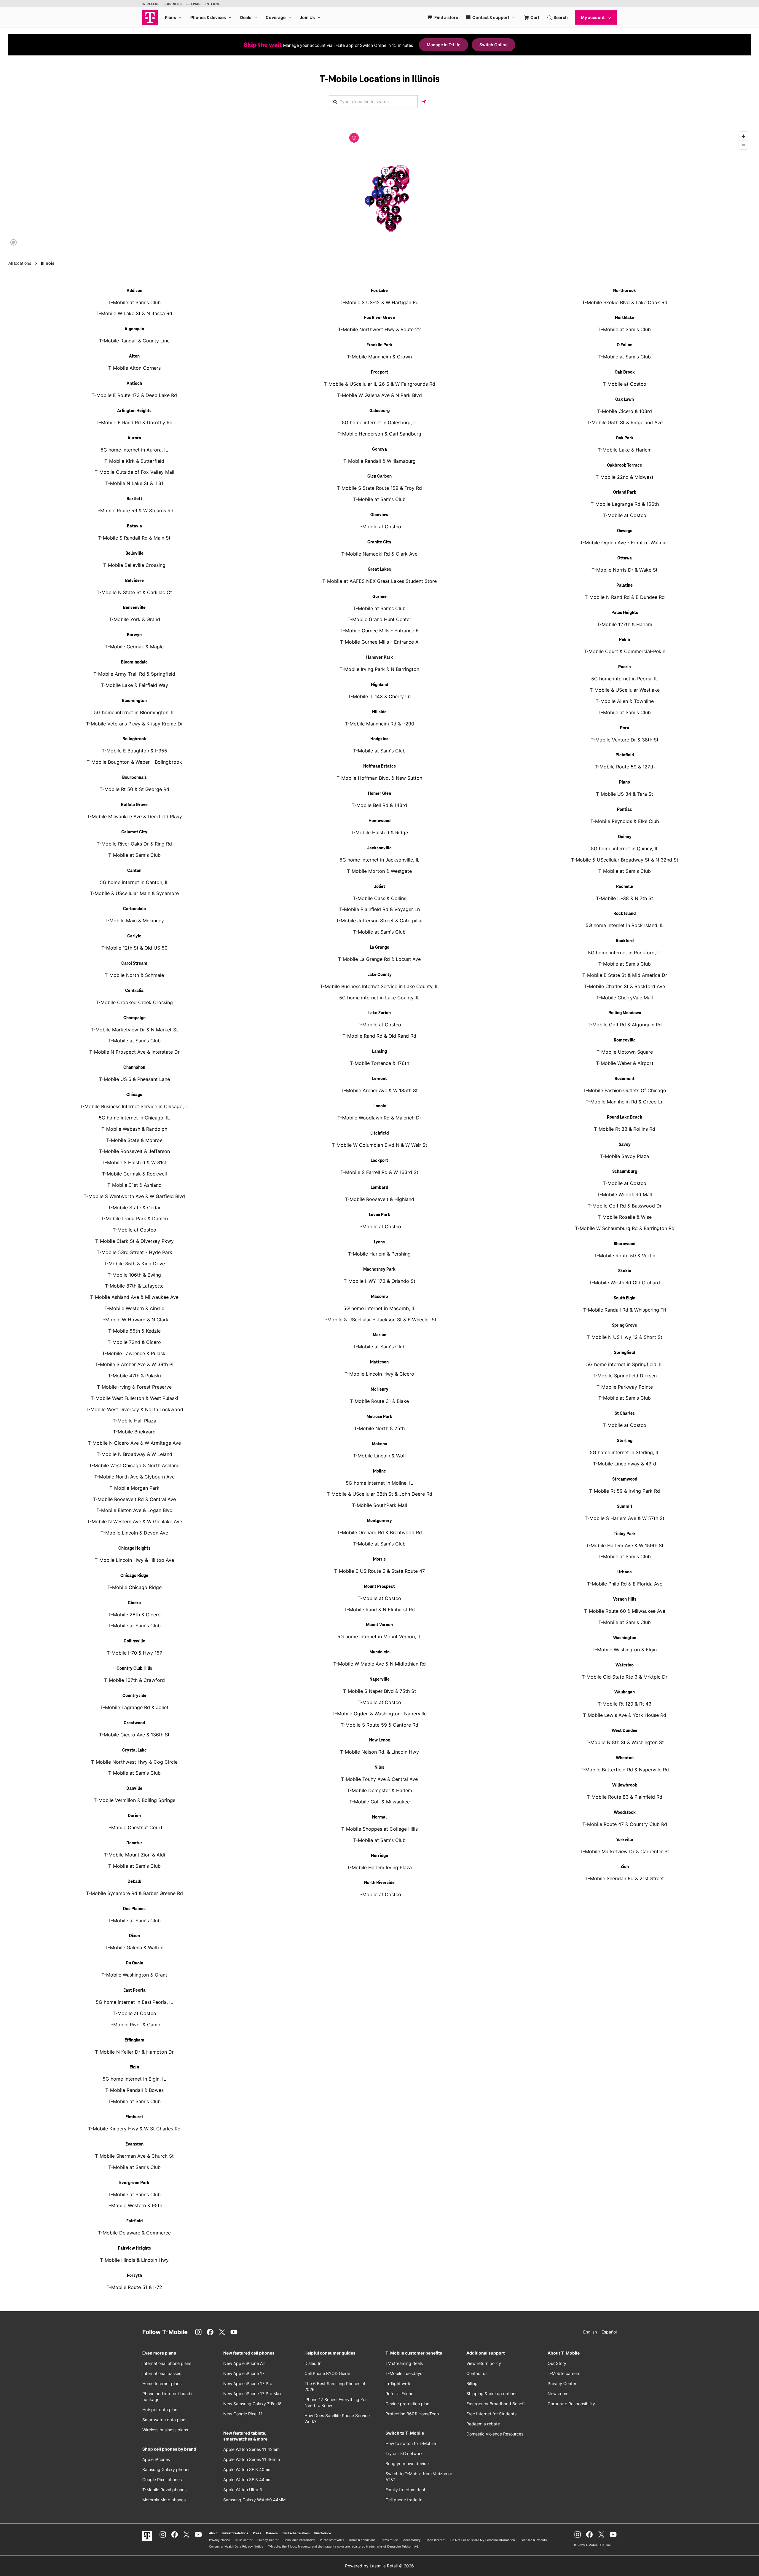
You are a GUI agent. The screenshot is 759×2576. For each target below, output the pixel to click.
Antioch (134, 384)
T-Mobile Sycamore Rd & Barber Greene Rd (134, 1893)
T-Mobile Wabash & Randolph (134, 1129)
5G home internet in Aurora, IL (134, 450)
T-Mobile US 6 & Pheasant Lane (134, 1079)
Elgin (134, 2067)
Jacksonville (379, 848)
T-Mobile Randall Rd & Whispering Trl (625, 1310)
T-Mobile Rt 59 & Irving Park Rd (625, 1491)
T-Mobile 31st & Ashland (134, 1185)
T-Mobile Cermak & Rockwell (134, 1174)
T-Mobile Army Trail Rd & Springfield (134, 674)
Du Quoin (134, 1963)
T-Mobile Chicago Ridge (134, 1587)
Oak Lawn (625, 400)
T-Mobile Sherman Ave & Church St (134, 2156)
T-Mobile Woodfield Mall (625, 1194)
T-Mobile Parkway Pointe (625, 1387)
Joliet (379, 887)
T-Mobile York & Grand (134, 619)
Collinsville (134, 1641)
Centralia (134, 991)
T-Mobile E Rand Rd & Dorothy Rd (134, 422)
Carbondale (134, 909)
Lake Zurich (379, 1013)
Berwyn (134, 635)
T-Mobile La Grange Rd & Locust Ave (379, 959)
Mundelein (379, 1652)
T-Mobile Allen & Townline (625, 701)
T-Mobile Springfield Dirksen (625, 1376)
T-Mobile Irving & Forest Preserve (134, 1387)
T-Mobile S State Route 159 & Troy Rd (379, 488)
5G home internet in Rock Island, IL (625, 925)
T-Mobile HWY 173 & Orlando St (379, 1281)
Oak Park (625, 438)
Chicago (134, 1095)
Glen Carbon (379, 476)
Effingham (134, 2040)
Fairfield (134, 2221)
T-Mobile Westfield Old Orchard (625, 1283)
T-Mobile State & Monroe (134, 1140)
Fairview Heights (134, 2248)
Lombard (379, 1188)
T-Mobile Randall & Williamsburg (379, 461)
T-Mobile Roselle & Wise (625, 1217)
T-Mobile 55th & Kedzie (134, 1331)
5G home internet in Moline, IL (379, 1483)
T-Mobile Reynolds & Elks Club (625, 821)
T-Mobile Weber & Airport (625, 1063)
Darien (134, 1816)
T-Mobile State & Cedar (134, 1208)
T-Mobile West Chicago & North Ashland (134, 1465)
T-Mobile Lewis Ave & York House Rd (625, 1715)
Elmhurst (134, 2117)
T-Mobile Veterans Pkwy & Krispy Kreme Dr (134, 724)
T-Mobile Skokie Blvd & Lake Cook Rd (625, 302)
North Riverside (379, 1883)
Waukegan (625, 1692)
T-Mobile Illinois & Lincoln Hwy (134, 2260)
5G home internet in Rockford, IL (625, 953)
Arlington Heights (134, 411)
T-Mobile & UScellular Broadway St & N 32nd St (625, 860)
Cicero (134, 1603)
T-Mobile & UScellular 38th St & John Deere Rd (379, 1494)
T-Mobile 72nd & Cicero (134, 1342)
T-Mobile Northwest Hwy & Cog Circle (134, 1762)
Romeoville (625, 1040)
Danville (134, 1789)
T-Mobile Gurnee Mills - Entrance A (379, 642)
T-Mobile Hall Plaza (134, 1421)
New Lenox (379, 1740)
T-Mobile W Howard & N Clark (134, 1320)
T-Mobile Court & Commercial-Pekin (625, 651)
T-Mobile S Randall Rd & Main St (134, 538)
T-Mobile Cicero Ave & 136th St (134, 1735)
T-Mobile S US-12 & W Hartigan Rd (379, 302)
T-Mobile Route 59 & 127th (625, 767)
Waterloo (625, 1665)
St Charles (625, 1414)
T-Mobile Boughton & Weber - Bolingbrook (134, 762)
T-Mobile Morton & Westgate (379, 871)
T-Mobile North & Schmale (134, 975)
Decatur (134, 1843)
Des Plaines (134, 1909)
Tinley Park (625, 1534)
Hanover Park (379, 658)
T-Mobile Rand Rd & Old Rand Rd (379, 1036)
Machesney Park (379, 1269)
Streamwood (625, 1479)
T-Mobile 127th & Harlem (625, 624)
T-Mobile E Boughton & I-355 (134, 751)
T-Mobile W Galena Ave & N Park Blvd (379, 395)
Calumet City (134, 832)
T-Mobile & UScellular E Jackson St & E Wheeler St (379, 1320)
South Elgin (625, 1298)
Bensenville (134, 608)
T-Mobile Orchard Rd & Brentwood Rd (379, 1532)
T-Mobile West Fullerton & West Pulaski (134, 1398)
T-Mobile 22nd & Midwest (625, 477)
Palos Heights (625, 613)
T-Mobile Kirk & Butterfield (134, 461)
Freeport (379, 372)
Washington (625, 1638)
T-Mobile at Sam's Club (134, 302)
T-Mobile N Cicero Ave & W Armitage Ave (134, 1443)
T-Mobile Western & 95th (134, 2205)
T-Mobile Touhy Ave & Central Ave (379, 1779)
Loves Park (379, 1215)
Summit (625, 1507)
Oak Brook (625, 372)
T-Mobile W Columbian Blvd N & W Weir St (379, 1145)
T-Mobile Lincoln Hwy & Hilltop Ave (134, 1560)
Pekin (625, 640)
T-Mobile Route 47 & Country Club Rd (625, 1824)
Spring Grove (625, 1326)
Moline (379, 1471)
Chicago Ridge (134, 1576)
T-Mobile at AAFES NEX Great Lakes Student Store (379, 581)
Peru (625, 728)
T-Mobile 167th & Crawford (134, 1680)
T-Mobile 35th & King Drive (134, 1264)
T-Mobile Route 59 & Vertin (625, 1256)
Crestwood (134, 1723)
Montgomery (379, 1521)
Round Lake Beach (625, 1117)
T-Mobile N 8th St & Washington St (625, 1742)
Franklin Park (379, 345)
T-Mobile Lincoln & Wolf (379, 1456)
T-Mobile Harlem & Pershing (379, 1254)
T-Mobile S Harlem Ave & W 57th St (625, 1518)
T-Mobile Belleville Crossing (134, 565)
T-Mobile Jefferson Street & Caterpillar (379, 921)
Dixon (134, 1936)
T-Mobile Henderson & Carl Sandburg (379, 434)
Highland (379, 685)
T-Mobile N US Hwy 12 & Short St (625, 1337)
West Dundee (625, 1731)
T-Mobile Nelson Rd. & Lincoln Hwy (379, 1752)
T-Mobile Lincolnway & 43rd (625, 1464)
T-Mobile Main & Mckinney (134, 921)
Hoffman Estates (379, 766)
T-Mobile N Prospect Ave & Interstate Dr (134, 1052)
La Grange (379, 948)
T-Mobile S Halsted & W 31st (134, 1162)
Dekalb (134, 1882)
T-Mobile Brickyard (134, 1432)
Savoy (625, 1145)
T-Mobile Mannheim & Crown (379, 357)
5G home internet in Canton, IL (134, 882)
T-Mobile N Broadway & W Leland (134, 1454)
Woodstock (625, 1813)
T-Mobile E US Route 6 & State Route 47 (379, 1571)
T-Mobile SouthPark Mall (379, 1505)
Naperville (379, 1679)
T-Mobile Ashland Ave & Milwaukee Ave (134, 1297)
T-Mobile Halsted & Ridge (379, 832)
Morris (379, 1559)
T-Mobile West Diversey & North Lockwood (134, 1409)
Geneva (379, 449)
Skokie (625, 1271)
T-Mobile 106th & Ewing (134, 1275)
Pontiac (625, 810)
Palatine (625, 586)
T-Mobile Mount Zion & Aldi (134, 1855)
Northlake (625, 318)
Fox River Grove (379, 318)
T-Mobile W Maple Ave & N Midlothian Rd (379, 1664)
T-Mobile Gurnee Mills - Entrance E (379, 631)
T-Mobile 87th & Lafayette (134, 1286)
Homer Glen (379, 794)
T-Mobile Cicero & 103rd (625, 411)
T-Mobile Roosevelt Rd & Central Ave (134, 1499)
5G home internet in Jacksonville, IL (379, 860)
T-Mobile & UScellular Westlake (625, 690)
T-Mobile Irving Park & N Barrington (379, 669)
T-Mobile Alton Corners (134, 368)
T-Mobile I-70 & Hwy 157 (134, 1653)
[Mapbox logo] (13, 242)
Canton (134, 871)
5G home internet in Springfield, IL (625, 1364)
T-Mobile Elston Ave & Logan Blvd (134, 1510)
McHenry (379, 1390)
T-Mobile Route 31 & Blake (379, 1401)
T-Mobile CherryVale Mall (625, 998)
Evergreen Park (134, 2183)
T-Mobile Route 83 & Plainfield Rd (625, 1797)
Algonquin (134, 329)
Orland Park (625, 492)
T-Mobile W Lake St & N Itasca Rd (134, 313)
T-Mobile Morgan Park (134, 1488)
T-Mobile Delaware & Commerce (134, 2233)
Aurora (134, 438)
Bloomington (134, 701)
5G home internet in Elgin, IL (134, 2079)
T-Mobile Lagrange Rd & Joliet (134, 1707)
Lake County (379, 975)
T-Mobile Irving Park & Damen (134, 1218)
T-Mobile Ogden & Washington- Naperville (379, 1714)
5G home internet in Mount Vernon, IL (379, 1636)
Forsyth (134, 2276)
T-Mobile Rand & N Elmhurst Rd (379, 1610)
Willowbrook (625, 1785)
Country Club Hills (134, 1669)
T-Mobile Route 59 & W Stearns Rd (134, 511)
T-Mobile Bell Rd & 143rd (379, 805)
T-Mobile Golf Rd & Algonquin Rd (625, 1025)
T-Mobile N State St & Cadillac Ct (134, 592)
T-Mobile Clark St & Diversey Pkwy (134, 1241)
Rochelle (625, 887)
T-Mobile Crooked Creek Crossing (134, 1002)
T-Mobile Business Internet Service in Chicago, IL (134, 1106)
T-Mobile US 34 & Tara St (625, 794)
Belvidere (134, 581)
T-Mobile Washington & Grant (134, 1975)
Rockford (625, 941)
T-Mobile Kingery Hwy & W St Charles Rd (134, 2129)
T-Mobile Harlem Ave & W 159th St (625, 1545)
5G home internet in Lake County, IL (379, 998)
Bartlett (134, 499)
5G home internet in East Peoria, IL (134, 2002)
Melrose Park (379, 1417)
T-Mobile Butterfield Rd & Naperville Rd (625, 1770)
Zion (625, 1867)
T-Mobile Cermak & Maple (134, 647)
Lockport (379, 1161)
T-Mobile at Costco (134, 1230)
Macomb (379, 1297)
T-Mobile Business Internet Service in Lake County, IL (379, 986)
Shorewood (625, 1244)
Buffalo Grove (134, 805)
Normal (379, 1817)
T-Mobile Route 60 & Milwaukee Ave (625, 1611)
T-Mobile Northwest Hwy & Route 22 (379, 329)
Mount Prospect (379, 1587)
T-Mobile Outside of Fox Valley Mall (134, 472)
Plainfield (625, 755)
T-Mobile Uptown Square (625, 1052)
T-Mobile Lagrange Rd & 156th (625, 504)
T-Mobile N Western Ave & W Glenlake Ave (134, 1521)
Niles (379, 1768)
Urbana (625, 1572)
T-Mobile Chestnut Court (134, 1827)
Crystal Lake (134, 1750)
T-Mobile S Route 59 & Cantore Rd (379, 1725)
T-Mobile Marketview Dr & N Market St (134, 1030)
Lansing (379, 1052)
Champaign (134, 1018)
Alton (134, 356)
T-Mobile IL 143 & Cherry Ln (379, 696)
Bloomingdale (134, 662)
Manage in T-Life (444, 45)
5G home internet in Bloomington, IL (134, 712)
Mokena (379, 1444)
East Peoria (134, 1990)
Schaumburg (625, 1172)
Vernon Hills (625, 1599)
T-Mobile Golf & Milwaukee (379, 1802)
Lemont (379, 1079)
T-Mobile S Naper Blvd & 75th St (379, 1691)
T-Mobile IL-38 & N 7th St (625, 898)
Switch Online (493, 45)
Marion (379, 1335)
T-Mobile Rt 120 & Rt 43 (625, 1704)
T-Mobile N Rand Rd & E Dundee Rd (625, 597)
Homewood (379, 821)
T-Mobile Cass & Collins (379, 898)
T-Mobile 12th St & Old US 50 (134, 948)
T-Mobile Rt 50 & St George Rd (134, 789)
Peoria (625, 667)
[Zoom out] (743, 145)
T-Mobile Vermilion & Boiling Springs (134, 1800)
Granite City (379, 542)
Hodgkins (379, 739)
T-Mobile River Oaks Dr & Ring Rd (134, 844)
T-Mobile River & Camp (134, 2025)
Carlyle (134, 936)
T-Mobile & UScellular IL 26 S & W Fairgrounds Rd (379, 384)
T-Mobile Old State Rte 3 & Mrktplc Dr (625, 1677)
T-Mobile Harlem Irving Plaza (379, 1867)
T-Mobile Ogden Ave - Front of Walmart (625, 543)
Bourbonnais (134, 778)
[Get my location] (424, 102)
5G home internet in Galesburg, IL (379, 422)
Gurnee (379, 597)
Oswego (625, 531)
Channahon (134, 1068)
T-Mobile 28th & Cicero (134, 1615)
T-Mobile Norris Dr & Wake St (625, 570)
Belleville (134, 554)
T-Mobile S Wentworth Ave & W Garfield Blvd (134, 1196)
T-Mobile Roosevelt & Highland (379, 1199)
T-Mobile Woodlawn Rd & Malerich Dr (379, 1118)
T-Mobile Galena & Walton (134, 1947)
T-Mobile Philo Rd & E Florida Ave (625, 1584)
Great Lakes (379, 570)
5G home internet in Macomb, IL (379, 1308)
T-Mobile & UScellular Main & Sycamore (134, 893)
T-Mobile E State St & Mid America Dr (625, 975)
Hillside (379, 712)
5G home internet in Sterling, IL (625, 1452)
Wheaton (625, 1758)
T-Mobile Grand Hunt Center (379, 619)
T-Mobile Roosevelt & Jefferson (134, 1151)
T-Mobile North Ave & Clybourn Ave (134, 1477)
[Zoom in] (743, 136)
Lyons (379, 1242)
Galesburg (379, 411)
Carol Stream (134, 964)
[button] (354, 138)
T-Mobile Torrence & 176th (379, 1063)
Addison (134, 291)
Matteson (379, 1362)
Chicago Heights (134, 1548)
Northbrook (625, 291)
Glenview (379, 515)
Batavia (134, 526)
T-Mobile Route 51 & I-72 (134, 2287)
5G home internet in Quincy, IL (625, 848)
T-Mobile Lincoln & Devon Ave (134, 1533)
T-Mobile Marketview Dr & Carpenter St (625, 1851)
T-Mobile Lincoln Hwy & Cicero (379, 1374)
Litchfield (379, 1133)
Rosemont (625, 1079)
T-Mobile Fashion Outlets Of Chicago (625, 1090)
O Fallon (625, 345)
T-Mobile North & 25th (379, 1428)
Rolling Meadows (625, 1013)
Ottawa (625, 558)
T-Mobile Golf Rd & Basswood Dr (625, 1206)
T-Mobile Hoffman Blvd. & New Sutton (379, 778)
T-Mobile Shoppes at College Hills (379, 1829)
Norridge (379, 1856)
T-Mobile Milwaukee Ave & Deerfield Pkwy (134, 816)
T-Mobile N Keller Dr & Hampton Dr (134, 2052)
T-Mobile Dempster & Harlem (379, 1790)
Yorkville (625, 1840)
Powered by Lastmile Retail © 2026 (379, 2566)
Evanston (134, 2144)
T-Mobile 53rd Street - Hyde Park (134, 1252)
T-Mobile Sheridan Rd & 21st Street (625, 1878)
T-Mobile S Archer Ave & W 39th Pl (134, 1364)
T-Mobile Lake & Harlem (625, 450)
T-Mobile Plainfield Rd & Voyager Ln (379, 909)
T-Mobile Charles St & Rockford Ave (625, 986)
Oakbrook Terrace (625, 465)
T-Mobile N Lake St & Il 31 (134, 483)
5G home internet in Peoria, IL (625, 679)
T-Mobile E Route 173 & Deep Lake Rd (134, 395)
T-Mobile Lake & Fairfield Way (134, 685)
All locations (20, 263)
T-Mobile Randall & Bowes (134, 2090)
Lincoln (379, 1106)
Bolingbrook (134, 739)
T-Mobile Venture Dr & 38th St (625, 740)
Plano (625, 782)
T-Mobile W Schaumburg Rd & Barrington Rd (625, 1228)
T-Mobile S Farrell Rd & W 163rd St (379, 1172)
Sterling (625, 1441)
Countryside (134, 1696)
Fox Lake (379, 291)
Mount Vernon (379, 1625)
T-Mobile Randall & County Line (134, 341)
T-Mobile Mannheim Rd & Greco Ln (625, 1102)
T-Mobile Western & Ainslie (134, 1308)
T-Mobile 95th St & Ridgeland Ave (625, 422)
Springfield (625, 1353)
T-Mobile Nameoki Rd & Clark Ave (379, 554)
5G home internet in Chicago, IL (134, 1118)
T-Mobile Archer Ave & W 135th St (379, 1090)
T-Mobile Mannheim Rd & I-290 (379, 724)
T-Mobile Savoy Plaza (625, 1156)
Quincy (625, 837)
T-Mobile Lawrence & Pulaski (134, 1353)
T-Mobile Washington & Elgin (625, 1650)
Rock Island (625, 914)
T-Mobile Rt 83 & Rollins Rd (625, 1129)
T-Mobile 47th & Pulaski (134, 1376)
